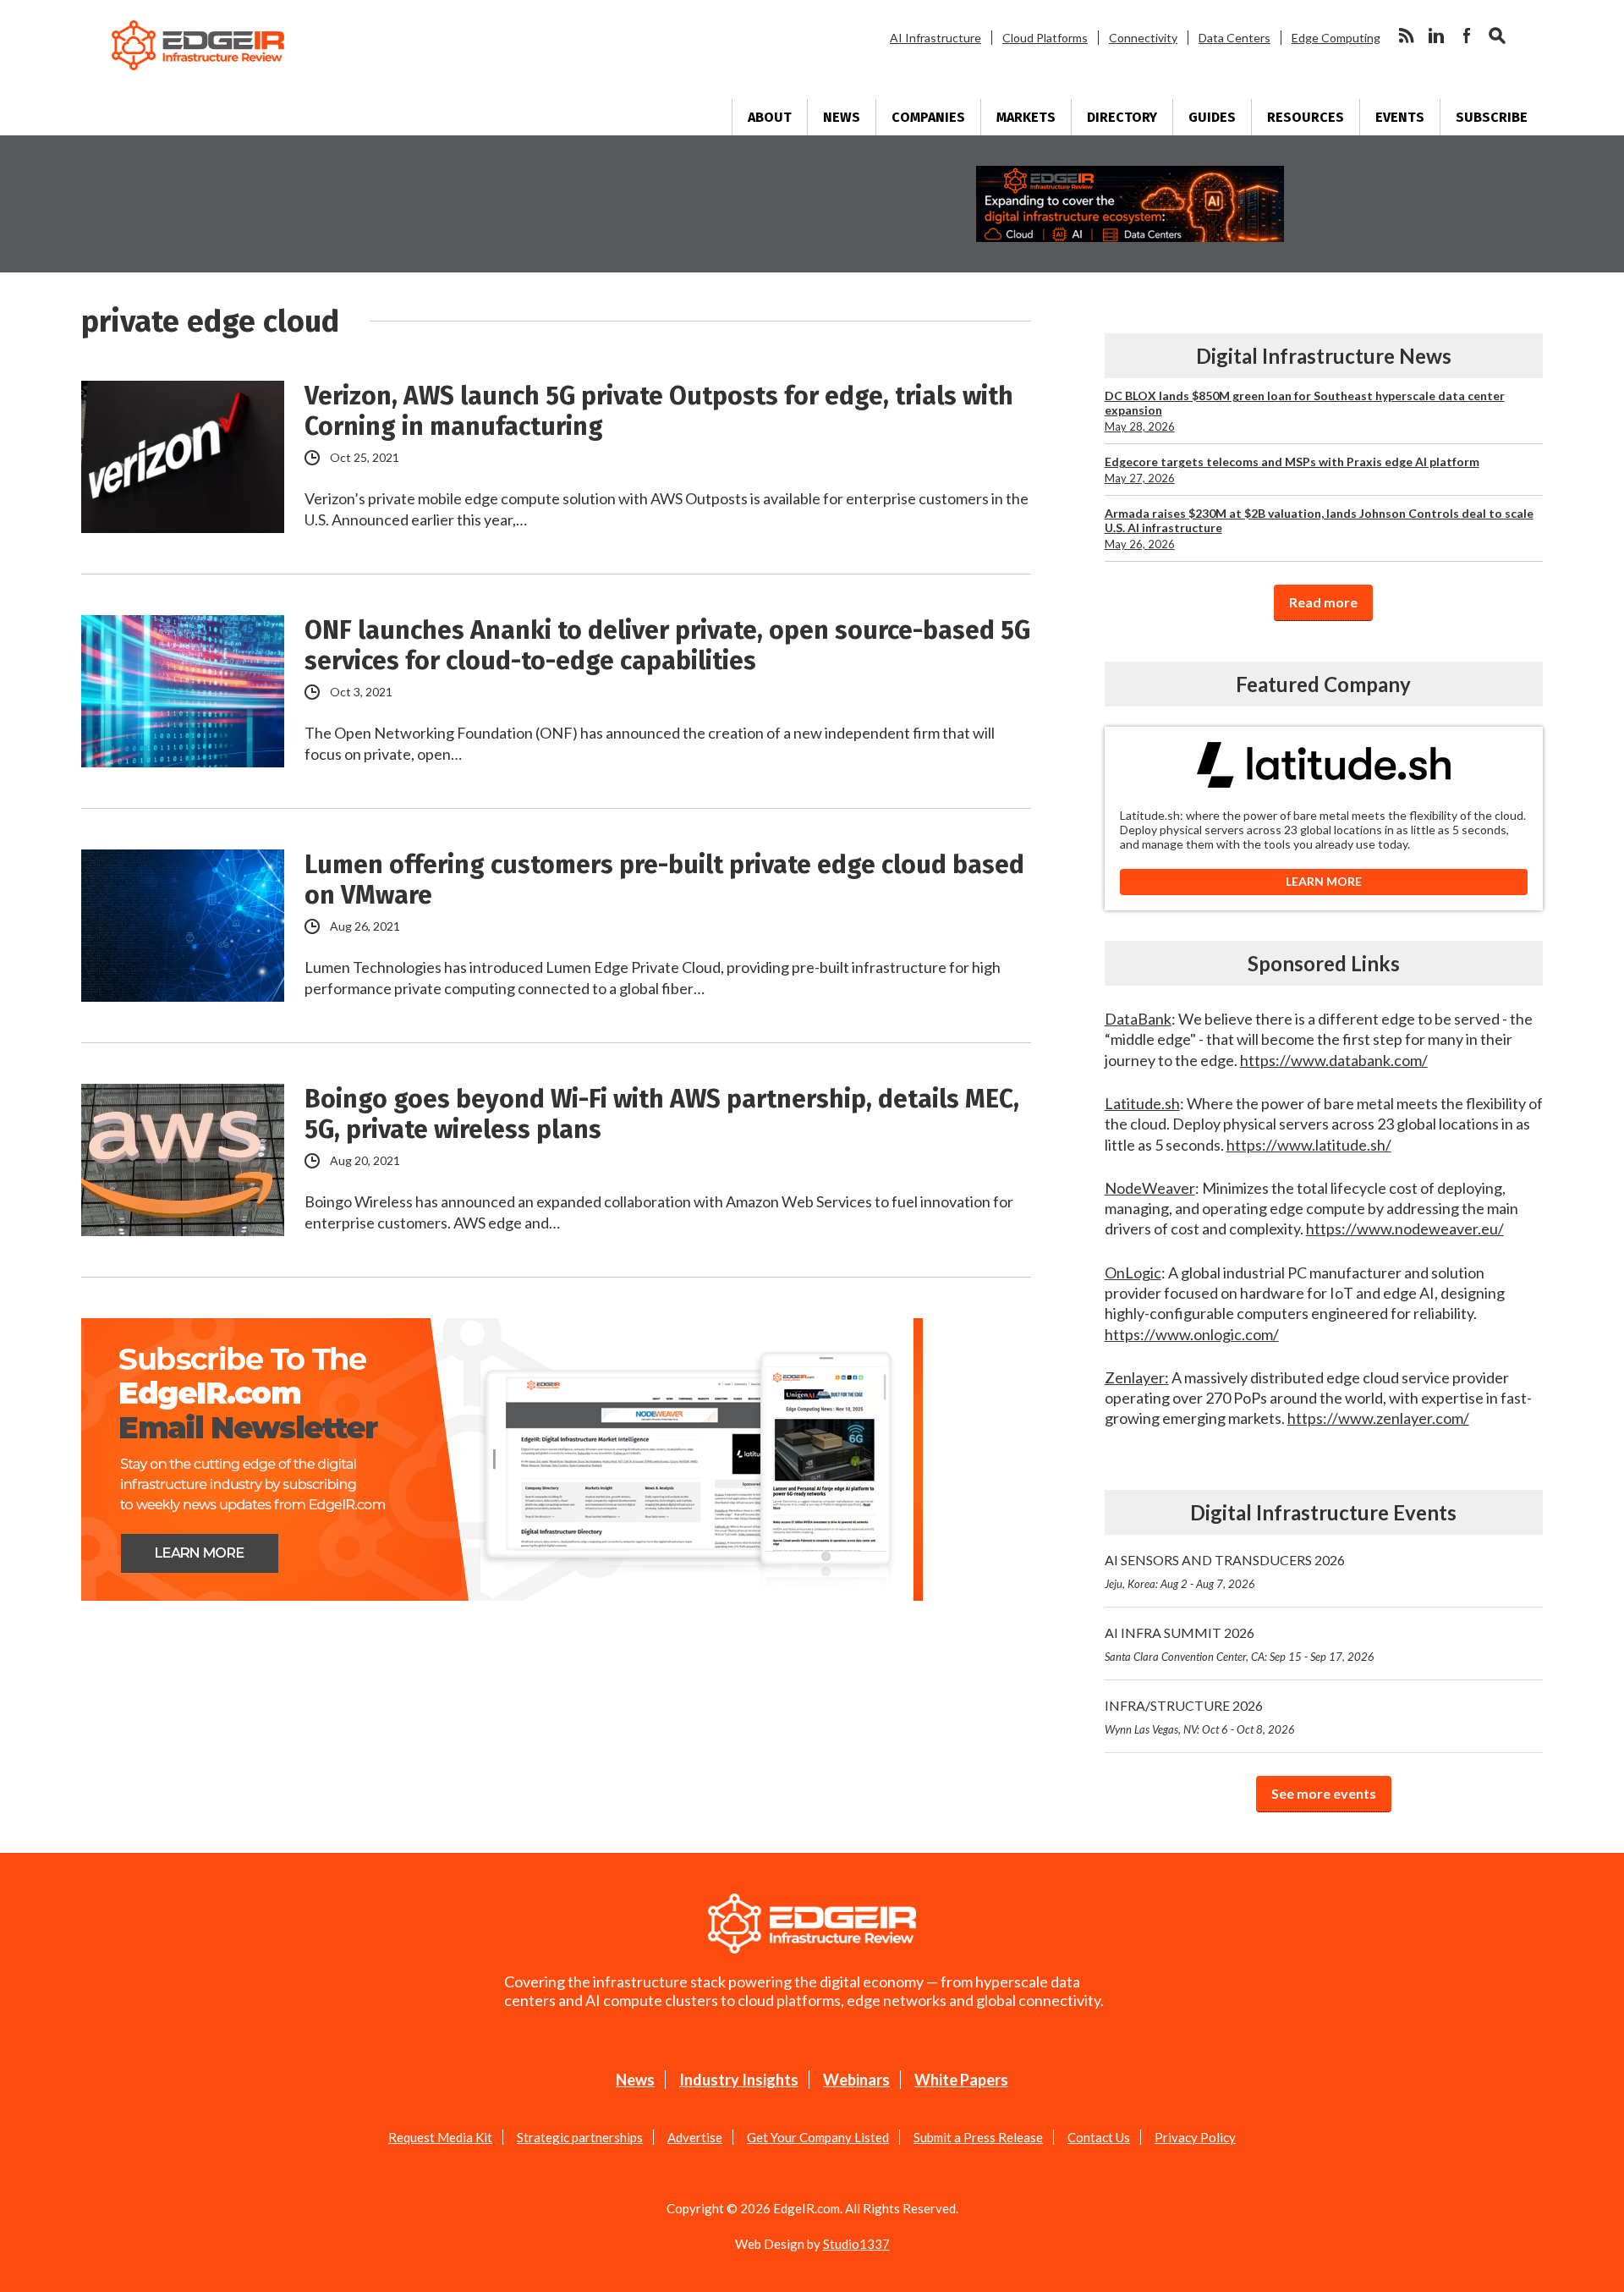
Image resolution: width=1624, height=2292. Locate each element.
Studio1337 (856, 2244)
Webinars (856, 2080)
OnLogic (1133, 1272)
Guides (1212, 117)
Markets (1026, 117)
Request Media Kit (440, 2137)
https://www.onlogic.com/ (1192, 1334)
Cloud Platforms (1045, 38)
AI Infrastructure (935, 38)
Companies (928, 117)
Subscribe (1492, 117)
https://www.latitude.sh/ (1309, 1145)
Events (1400, 117)
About (770, 117)
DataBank (1138, 1019)
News (842, 117)
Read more (1323, 602)
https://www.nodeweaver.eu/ (1405, 1228)
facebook (1467, 36)
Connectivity (1143, 38)
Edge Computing (1336, 38)
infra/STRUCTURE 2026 (1200, 1717)
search (1497, 36)
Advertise (695, 2137)
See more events (1324, 1793)
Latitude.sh (1142, 1103)
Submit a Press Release (978, 2137)
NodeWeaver (1150, 1188)
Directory (1122, 117)
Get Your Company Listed (818, 2137)
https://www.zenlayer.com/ (1378, 1418)
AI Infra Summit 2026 (1240, 1644)
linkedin (1436, 36)
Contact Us (1099, 2137)
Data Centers (1234, 38)
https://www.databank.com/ (1334, 1060)
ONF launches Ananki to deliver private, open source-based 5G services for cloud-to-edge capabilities (667, 646)
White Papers (961, 2080)
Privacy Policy (1195, 2137)
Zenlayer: (1137, 1377)
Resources (1306, 117)
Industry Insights (739, 2080)
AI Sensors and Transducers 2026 (1225, 1571)
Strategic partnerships (580, 2137)
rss (1406, 36)
